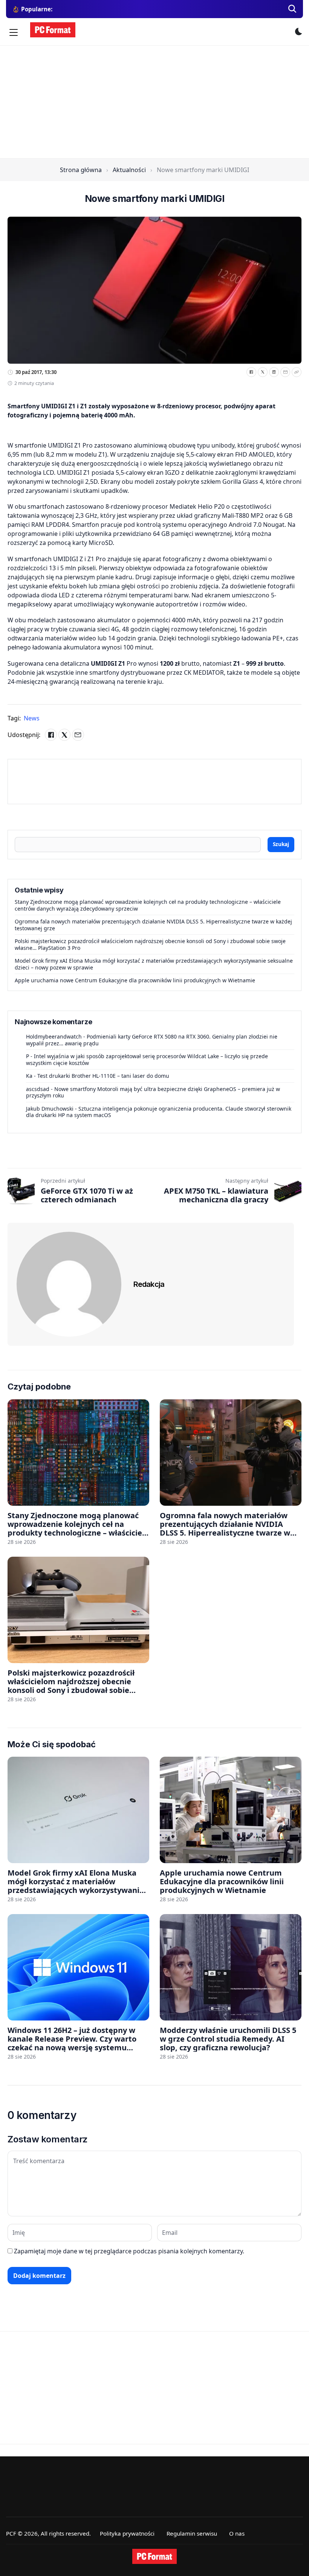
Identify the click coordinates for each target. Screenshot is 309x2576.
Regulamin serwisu (192, 2533)
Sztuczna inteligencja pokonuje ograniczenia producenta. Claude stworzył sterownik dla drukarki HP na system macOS (159, 1112)
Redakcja (149, 1284)
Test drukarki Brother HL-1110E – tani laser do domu (103, 1076)
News (32, 718)
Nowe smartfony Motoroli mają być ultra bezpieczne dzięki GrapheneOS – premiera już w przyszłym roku (153, 1092)
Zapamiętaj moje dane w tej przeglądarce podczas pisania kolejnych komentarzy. (129, 2251)
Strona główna (81, 170)
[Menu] (14, 32)
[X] (263, 372)
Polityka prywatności (127, 2533)
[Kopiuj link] (297, 372)
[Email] (285, 372)
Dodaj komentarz (39, 2276)
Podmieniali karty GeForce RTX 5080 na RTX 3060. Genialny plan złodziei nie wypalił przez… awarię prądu (152, 1040)
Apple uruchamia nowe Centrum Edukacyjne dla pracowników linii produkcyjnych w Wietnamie (135, 980)
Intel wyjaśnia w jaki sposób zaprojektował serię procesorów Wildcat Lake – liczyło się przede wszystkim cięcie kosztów (147, 1059)
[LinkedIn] (274, 372)
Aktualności (129, 170)
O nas (237, 2533)
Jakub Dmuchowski (50, 1109)
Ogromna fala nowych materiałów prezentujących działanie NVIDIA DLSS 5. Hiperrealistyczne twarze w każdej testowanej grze (153, 925)
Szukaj (281, 844)
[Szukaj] (292, 9)
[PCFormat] (154, 2556)
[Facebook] (251, 372)
